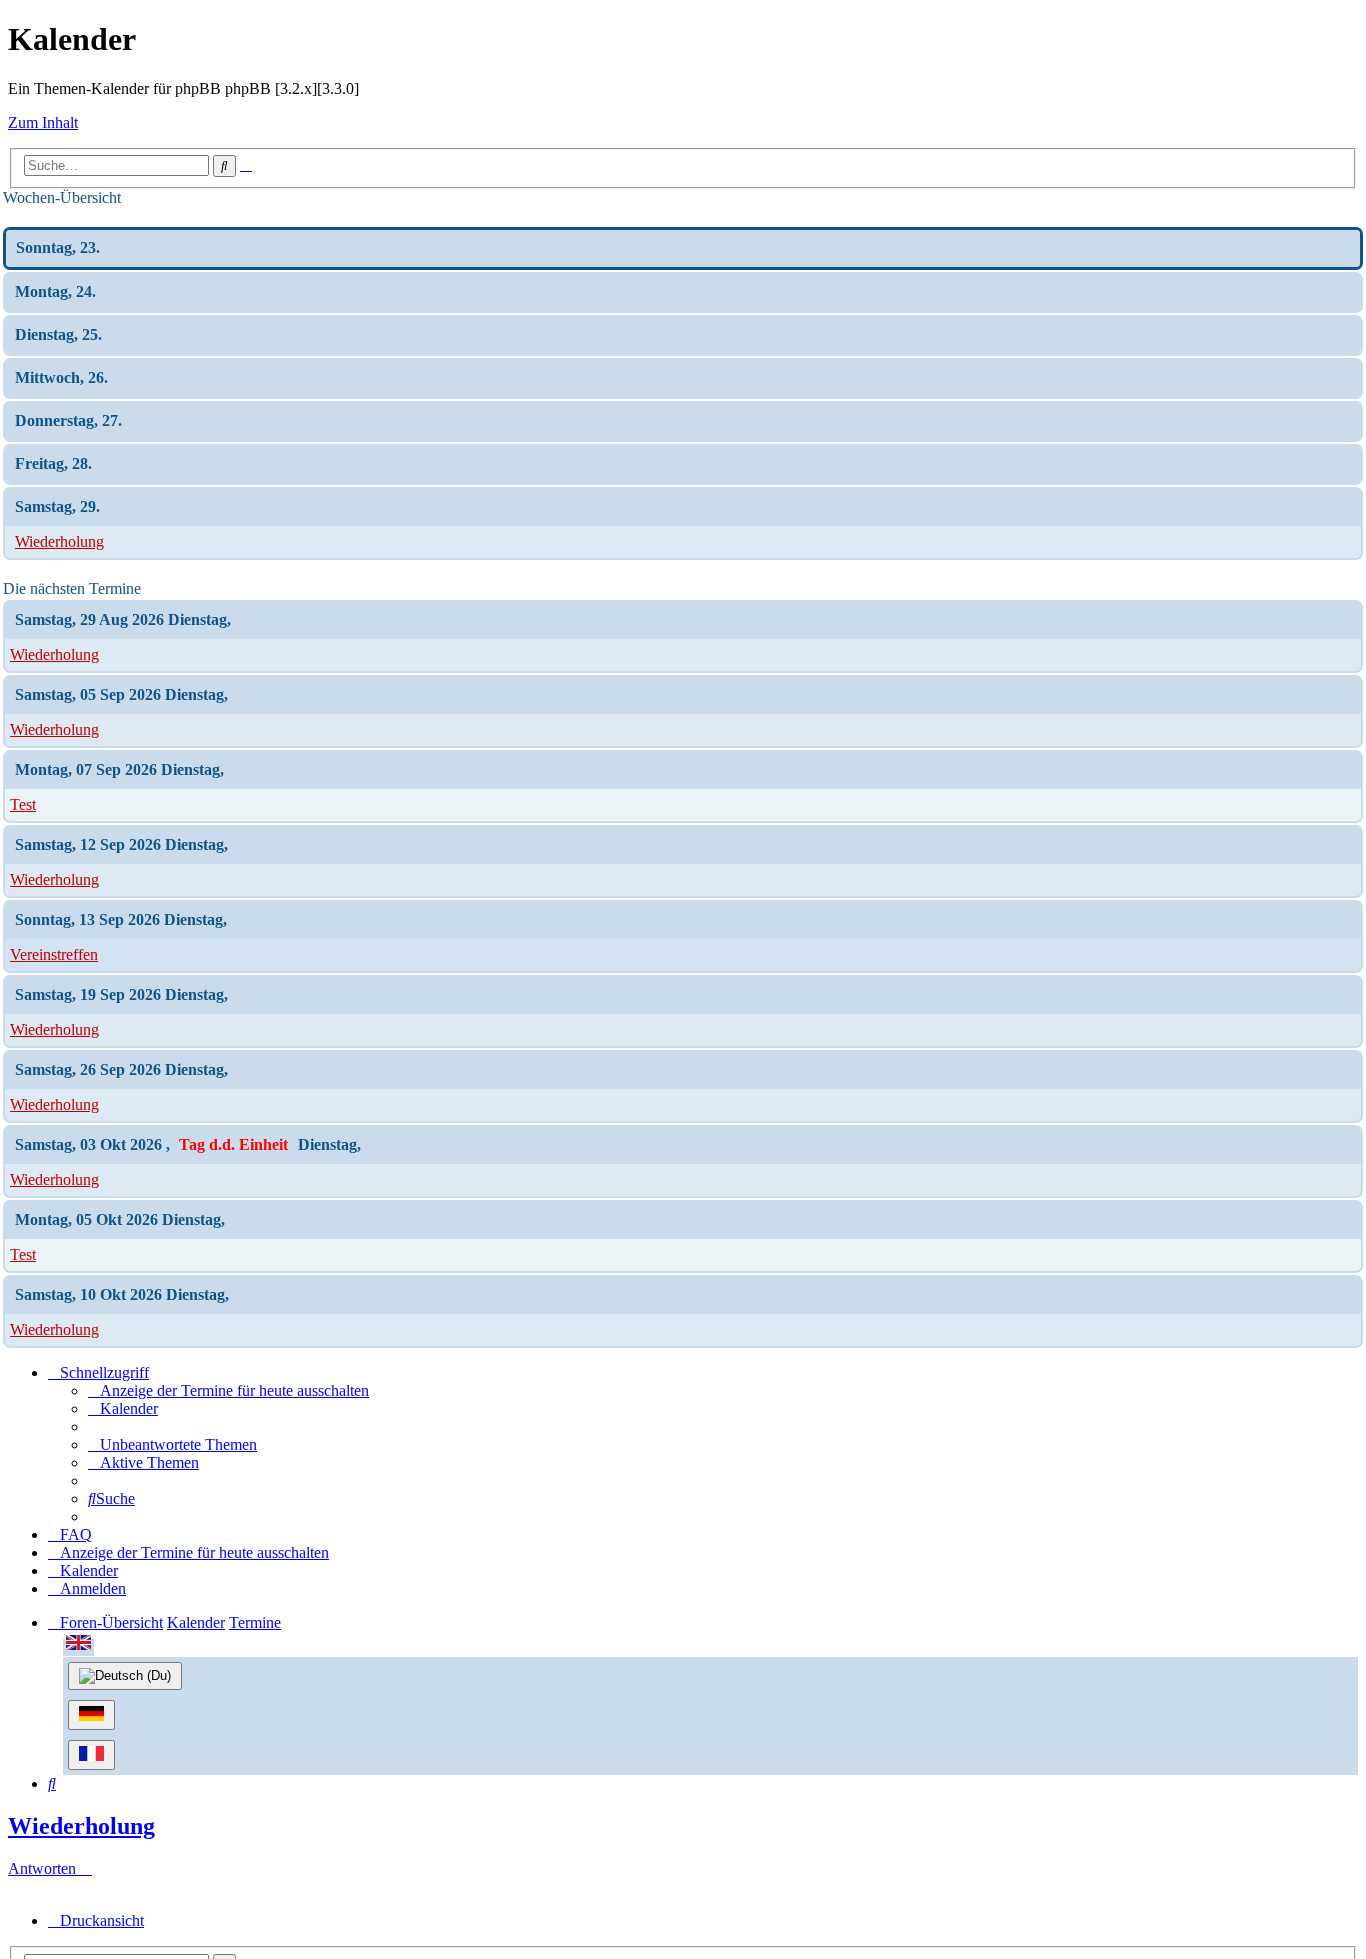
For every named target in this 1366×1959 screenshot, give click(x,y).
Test (23, 804)
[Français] (91, 1755)
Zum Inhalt (43, 122)
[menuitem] (228, 1390)
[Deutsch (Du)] (125, 1676)
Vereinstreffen (54, 954)
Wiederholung (59, 541)
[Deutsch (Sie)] (91, 1715)
